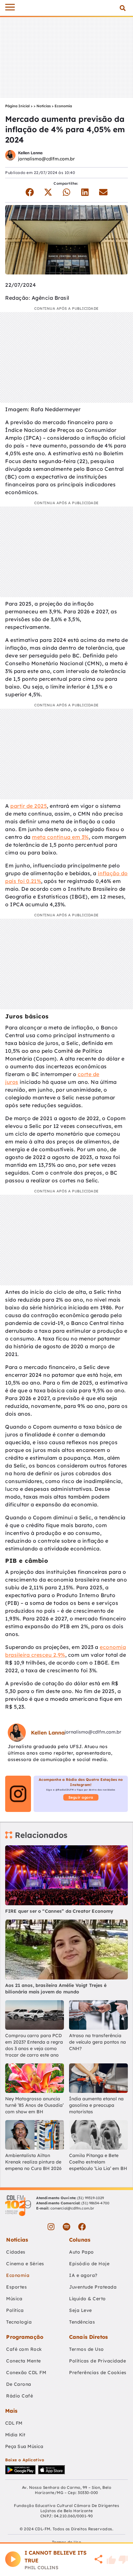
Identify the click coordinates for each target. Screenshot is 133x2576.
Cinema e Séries (25, 2264)
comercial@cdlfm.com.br (72, 2208)
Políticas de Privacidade (97, 2361)
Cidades (16, 2252)
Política (15, 2310)
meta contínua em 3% (60, 837)
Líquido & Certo (87, 2299)
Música (14, 2299)
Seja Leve (81, 2310)
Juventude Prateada (93, 2287)
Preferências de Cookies (98, 2373)
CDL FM (14, 2423)
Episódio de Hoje (89, 2264)
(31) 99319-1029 (90, 2198)
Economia (63, 106)
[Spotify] (66, 2227)
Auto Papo (82, 2252)
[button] (123, 8)
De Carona (19, 2384)
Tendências (82, 2322)
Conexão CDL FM (26, 2373)
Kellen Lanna (30, 153)
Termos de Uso (87, 2349)
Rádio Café (20, 2396)
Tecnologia (19, 2322)
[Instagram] (51, 2227)
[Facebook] (82, 2227)
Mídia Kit (15, 2435)
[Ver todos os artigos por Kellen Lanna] (10, 156)
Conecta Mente (24, 2361)
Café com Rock (24, 2349)
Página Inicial (17, 106)
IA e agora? (83, 2275)
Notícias (44, 106)
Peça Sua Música (24, 2446)
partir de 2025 (29, 806)
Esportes (16, 2287)
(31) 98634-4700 (95, 2203)
